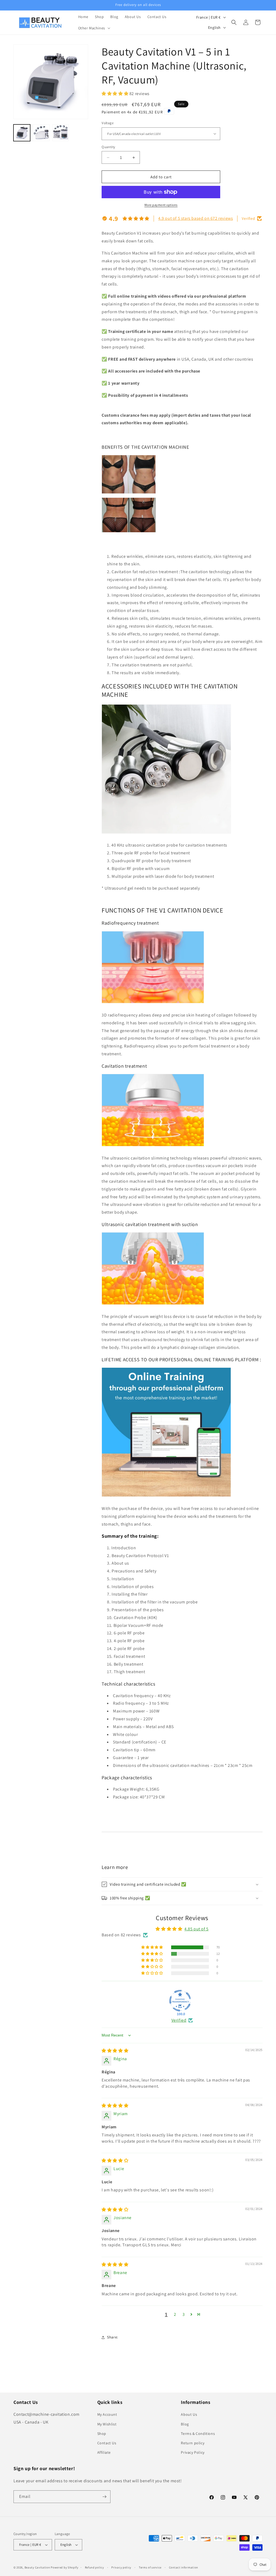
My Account (107, 2414)
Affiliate (104, 2452)
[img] (115, 2051)
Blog (185, 2424)
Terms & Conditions (198, 2434)
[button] (94, 28)
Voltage (108, 123)
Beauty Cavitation (37, 2567)
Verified (179, 2020)
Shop (102, 2434)
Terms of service (150, 2567)
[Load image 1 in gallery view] (22, 133)
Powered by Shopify (65, 2567)
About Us (189, 2414)
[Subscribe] (104, 2497)
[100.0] (180, 2001)
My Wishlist (107, 2424)
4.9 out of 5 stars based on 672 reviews (196, 218)
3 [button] (184, 2314)
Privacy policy (121, 2567)
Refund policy (94, 2567)
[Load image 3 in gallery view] (61, 133)
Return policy (193, 2443)
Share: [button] (113, 2337)
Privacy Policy (193, 2452)
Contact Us (107, 2443)
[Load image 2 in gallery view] (41, 133)
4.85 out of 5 (196, 1929)
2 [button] (175, 2314)
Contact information (184, 2567)
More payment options (161, 205)
